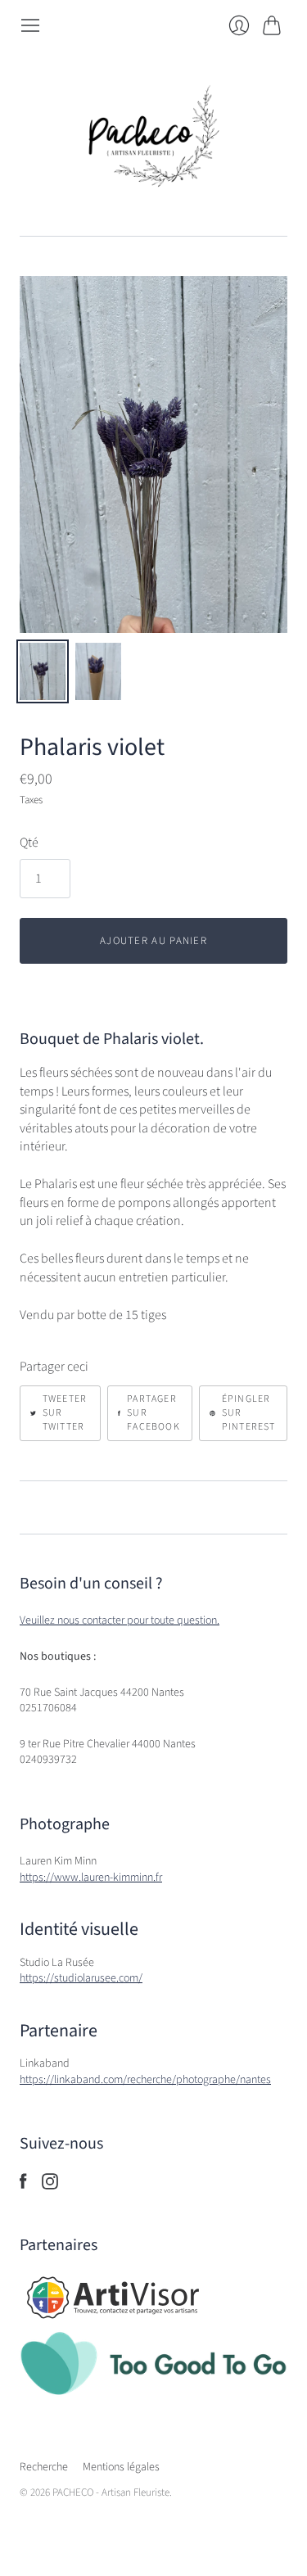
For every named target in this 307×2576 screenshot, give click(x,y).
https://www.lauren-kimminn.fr (91, 1878)
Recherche (44, 2467)
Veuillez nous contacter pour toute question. (120, 1620)
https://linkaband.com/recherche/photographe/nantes (145, 2080)
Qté (29, 843)
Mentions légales (121, 2467)
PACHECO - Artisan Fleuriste (111, 2492)
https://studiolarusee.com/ (81, 1978)
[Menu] (30, 25)
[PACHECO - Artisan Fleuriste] (154, 136)
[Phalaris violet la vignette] (43, 671)
